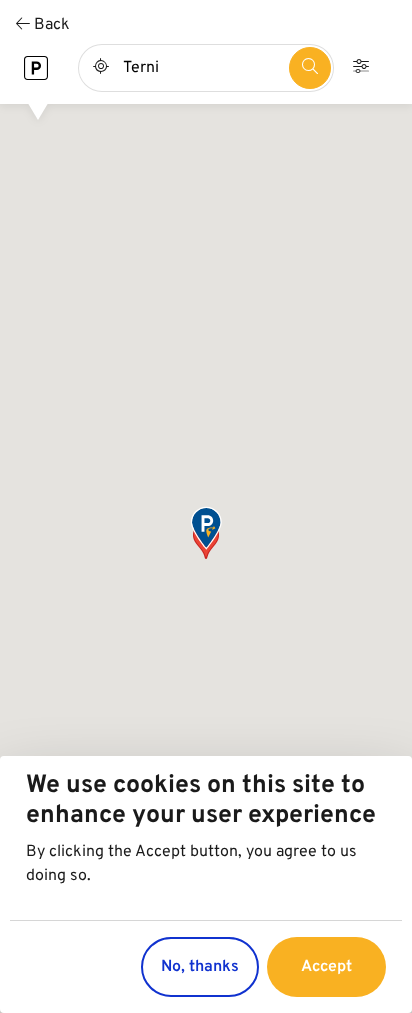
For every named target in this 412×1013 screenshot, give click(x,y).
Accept (326, 967)
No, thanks (200, 967)
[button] (206, 529)
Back (50, 25)
